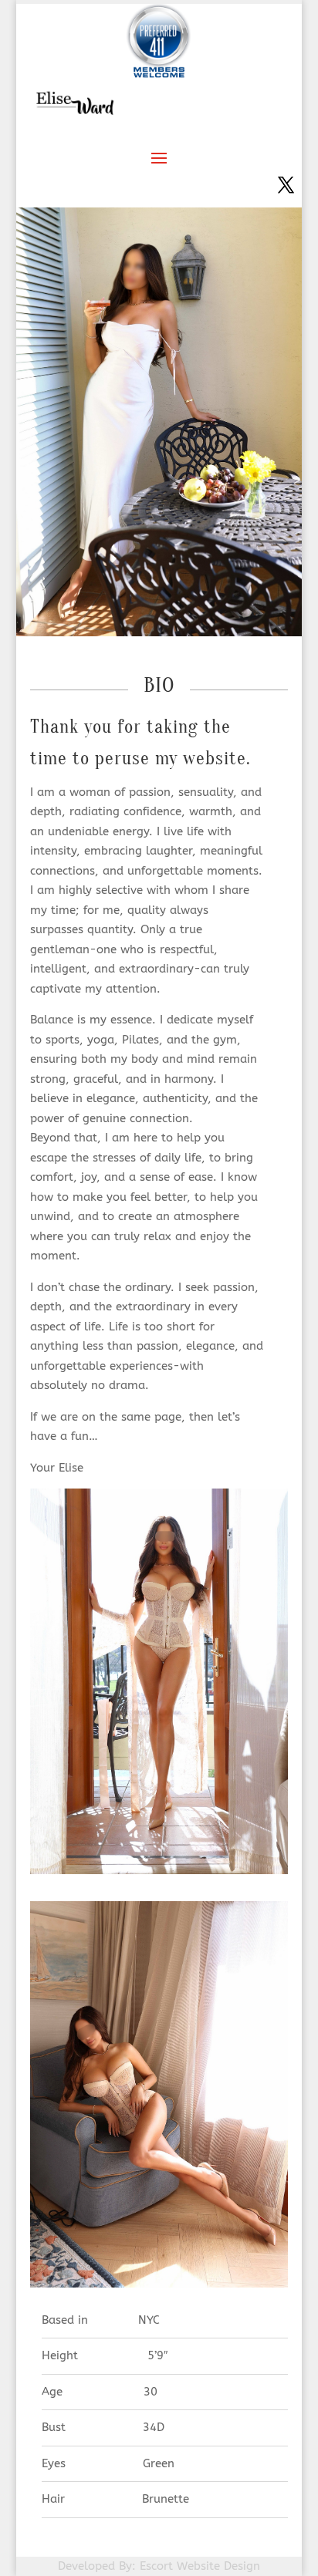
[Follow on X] (286, 185)
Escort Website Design (200, 2566)
